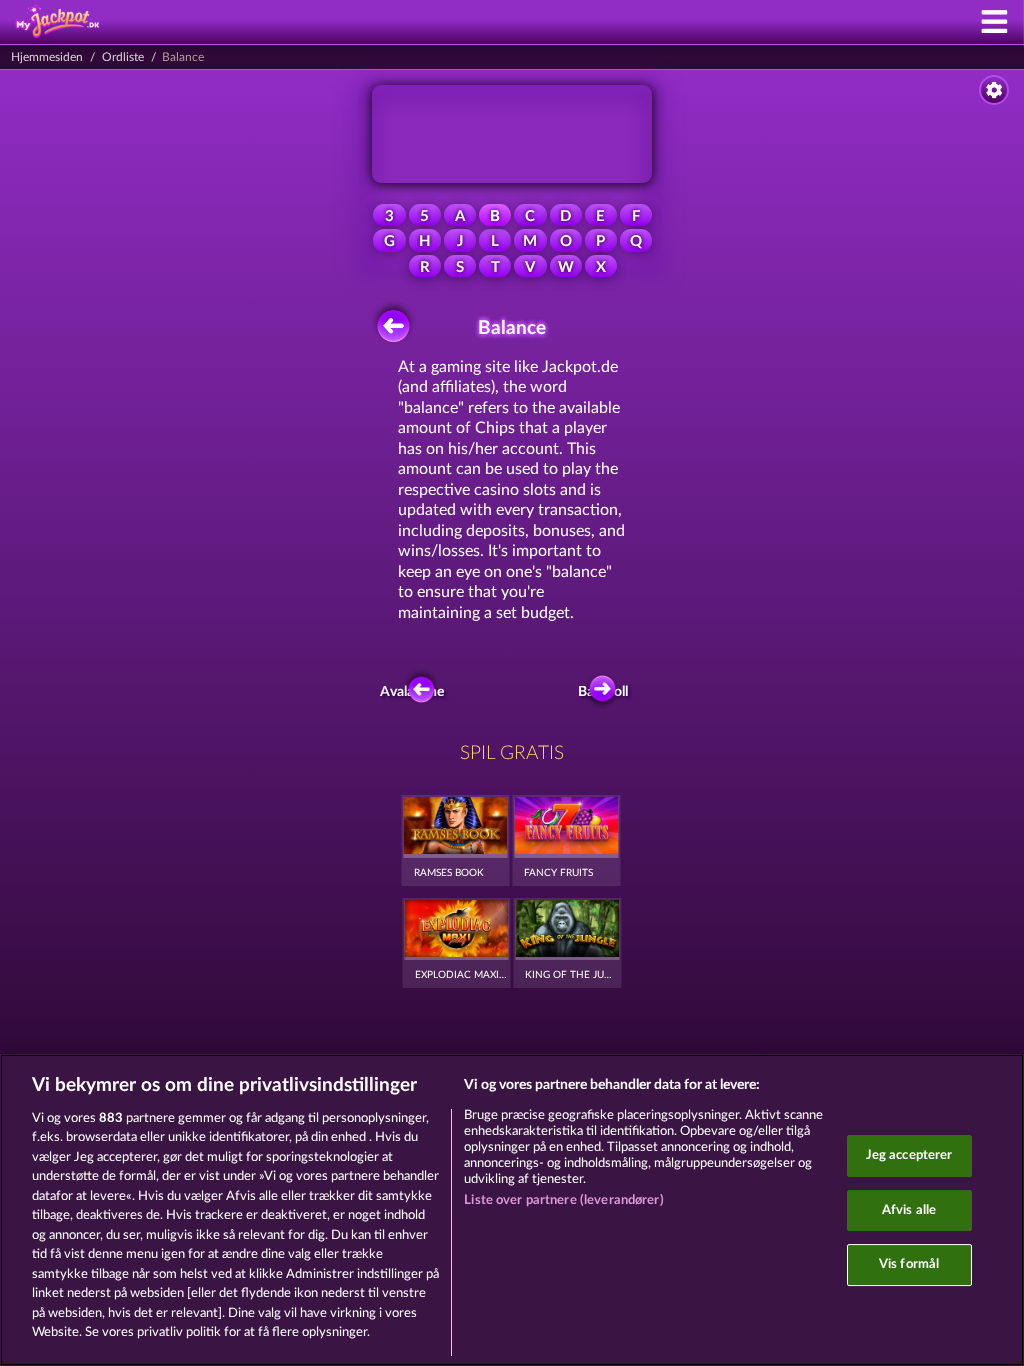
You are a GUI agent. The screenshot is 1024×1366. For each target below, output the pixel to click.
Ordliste (123, 57)
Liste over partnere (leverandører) (563, 1200)
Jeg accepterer (909, 1155)
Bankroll (606, 692)
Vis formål (909, 1264)
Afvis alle (909, 1210)
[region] (512, 1210)
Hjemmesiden (47, 57)
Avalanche (416, 692)
